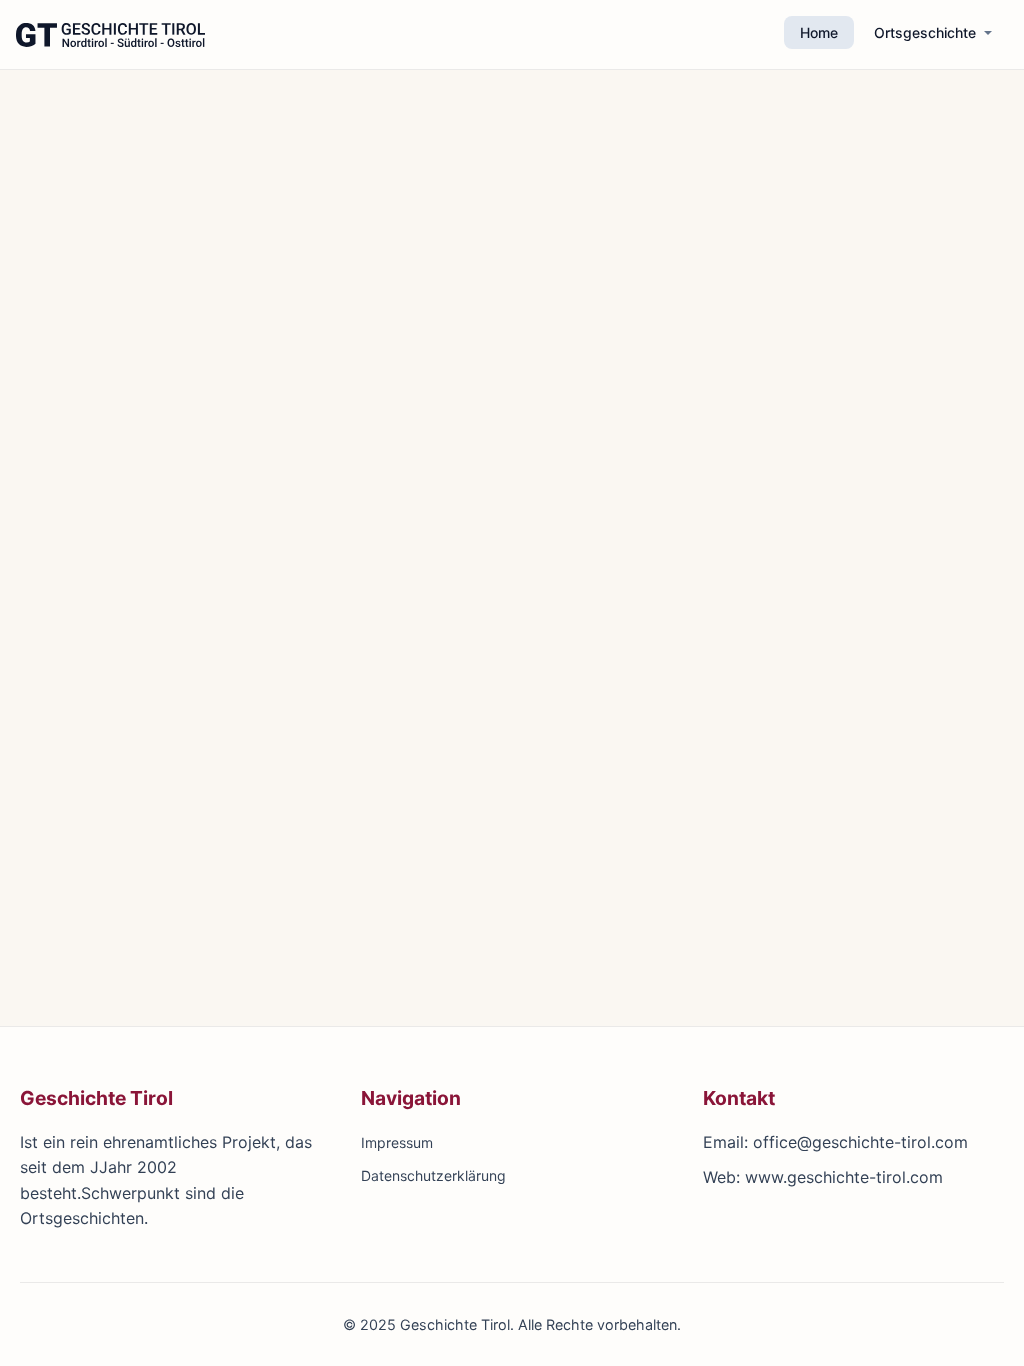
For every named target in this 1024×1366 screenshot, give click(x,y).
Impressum (397, 1142)
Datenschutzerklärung (433, 1175)
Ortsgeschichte (925, 32)
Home (819, 32)
